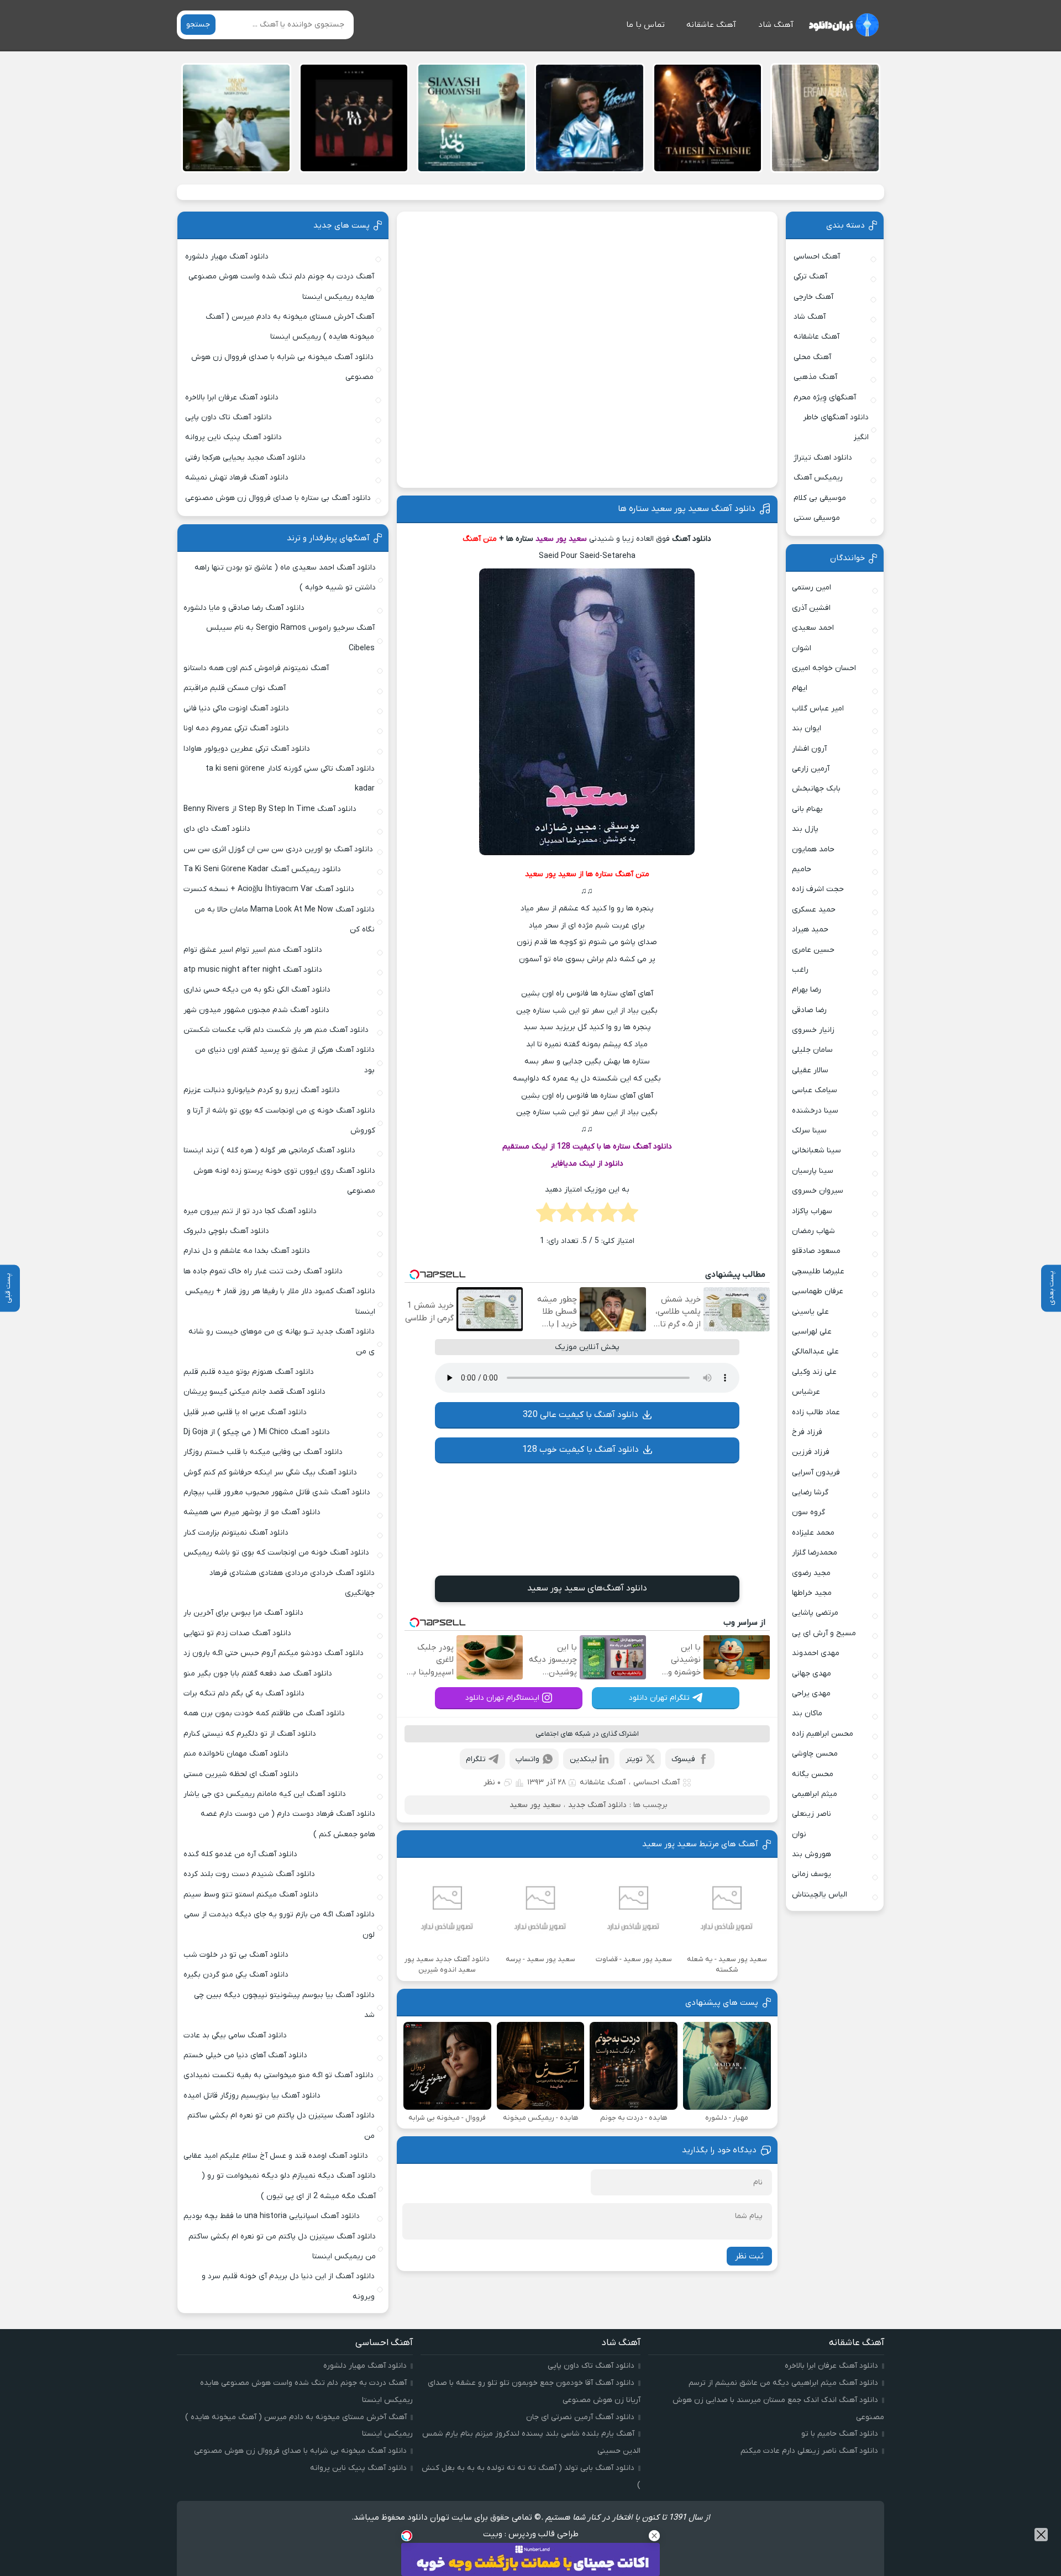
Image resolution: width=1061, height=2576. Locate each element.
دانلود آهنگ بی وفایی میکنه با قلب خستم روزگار (263, 1452)
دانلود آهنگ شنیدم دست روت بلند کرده (249, 1874)
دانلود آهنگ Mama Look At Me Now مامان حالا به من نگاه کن (285, 920)
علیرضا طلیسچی (818, 1271)
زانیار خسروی (813, 1030)
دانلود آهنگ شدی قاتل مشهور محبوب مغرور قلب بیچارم (277, 1492)
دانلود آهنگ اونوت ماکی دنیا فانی (236, 708)
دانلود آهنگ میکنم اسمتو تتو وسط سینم (251, 1895)
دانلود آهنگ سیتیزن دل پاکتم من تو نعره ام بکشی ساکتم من (281, 2125)
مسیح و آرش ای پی (824, 1633)
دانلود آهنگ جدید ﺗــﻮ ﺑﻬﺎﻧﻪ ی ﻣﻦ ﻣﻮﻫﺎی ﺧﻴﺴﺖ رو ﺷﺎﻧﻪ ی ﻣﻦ (282, 1342)
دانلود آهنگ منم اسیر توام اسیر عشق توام (253, 950)
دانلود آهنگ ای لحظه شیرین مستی (241, 1774)
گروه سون (808, 1512)
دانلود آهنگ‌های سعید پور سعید (587, 1588)
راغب (800, 970)
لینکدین (583, 1759)
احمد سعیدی (813, 628)
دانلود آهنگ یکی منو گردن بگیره (236, 1975)
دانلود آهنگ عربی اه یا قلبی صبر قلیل (245, 1412)
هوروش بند (811, 1854)
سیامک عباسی (815, 1090)
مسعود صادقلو (816, 1251)
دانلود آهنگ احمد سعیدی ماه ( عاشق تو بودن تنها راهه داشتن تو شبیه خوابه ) (285, 578)
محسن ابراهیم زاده (823, 1734)
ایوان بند (807, 728)
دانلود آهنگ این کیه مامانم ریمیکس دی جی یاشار (265, 1794)
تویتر (634, 1759)
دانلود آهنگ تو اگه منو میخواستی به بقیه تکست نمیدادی (279, 2075)
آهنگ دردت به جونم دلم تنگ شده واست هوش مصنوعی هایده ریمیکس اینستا (281, 286)
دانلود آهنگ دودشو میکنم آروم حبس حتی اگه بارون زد (274, 1653)
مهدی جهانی (811, 1674)
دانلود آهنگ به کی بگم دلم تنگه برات (244, 1693)
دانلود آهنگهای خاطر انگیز (836, 427)
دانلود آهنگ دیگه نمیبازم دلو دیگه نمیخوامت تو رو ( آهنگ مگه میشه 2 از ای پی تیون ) (289, 2186)
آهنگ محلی (812, 357)
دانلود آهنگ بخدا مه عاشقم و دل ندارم (247, 1251)
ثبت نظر (749, 2256)
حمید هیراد (810, 929)
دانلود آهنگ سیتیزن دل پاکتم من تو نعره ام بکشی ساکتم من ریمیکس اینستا (282, 2246)
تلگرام (476, 1759)
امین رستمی (811, 588)
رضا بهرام (807, 990)
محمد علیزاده (813, 1533)
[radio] (628, 1216)
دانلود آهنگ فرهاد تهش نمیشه (237, 478)
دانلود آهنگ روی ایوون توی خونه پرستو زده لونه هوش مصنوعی (284, 1181)
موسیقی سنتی (817, 518)
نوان (799, 1834)
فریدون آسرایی (816, 1473)
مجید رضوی (811, 1573)
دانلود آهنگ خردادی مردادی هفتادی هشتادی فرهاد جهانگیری (292, 1583)
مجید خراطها (812, 1593)
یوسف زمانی (811, 1874)
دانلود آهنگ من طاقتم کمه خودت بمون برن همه (264, 1713)
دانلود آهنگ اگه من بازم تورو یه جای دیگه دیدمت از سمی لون (279, 1924)
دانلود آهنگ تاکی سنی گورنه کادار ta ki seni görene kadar (290, 779)
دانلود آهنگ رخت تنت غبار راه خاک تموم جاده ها (263, 1271)
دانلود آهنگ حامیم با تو (840, 2434)
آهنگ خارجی (813, 297)
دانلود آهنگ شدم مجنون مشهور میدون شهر (256, 1010)
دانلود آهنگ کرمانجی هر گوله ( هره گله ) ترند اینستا (269, 1150)
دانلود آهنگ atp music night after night (253, 970)
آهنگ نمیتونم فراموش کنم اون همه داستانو (256, 668)
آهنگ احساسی (656, 1782)
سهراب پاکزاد (812, 1211)
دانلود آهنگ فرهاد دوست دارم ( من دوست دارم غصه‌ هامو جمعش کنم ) (288, 1824)
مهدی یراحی (811, 1693)
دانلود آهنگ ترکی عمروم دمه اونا (236, 728)
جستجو (198, 25)
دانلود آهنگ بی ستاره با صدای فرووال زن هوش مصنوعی (278, 498)
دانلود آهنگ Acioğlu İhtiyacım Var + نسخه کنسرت (269, 889)
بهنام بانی (807, 809)
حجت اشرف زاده (818, 889)
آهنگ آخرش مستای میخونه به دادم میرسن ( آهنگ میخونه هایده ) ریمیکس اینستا (290, 327)
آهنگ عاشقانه (711, 25)
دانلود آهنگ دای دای (217, 829)
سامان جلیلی (812, 1050)
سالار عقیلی (810, 1070)
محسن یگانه (813, 1774)
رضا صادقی (809, 1010)
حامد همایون (813, 849)
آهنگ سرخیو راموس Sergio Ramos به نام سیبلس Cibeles (290, 638)
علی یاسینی (810, 1312)
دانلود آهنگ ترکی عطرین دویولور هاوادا (247, 749)
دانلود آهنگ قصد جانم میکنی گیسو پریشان (254, 1392)
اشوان (802, 648)
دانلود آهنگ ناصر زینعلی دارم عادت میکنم (809, 2451)
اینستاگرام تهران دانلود (502, 1698)
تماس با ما (645, 25)
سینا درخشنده (815, 1111)
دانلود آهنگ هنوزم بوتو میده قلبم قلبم (249, 1372)
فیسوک (683, 1759)
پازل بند (805, 829)
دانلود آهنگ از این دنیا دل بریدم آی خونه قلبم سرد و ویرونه (288, 2286)
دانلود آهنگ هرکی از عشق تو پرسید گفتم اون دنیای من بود (285, 1060)
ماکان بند (807, 1713)
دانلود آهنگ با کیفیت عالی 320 (581, 1415)
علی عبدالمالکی (815, 1352)
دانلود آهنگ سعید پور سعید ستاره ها (687, 509)
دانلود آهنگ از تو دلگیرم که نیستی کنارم (250, 1734)
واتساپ (527, 1759)
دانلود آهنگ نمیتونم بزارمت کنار (236, 1533)
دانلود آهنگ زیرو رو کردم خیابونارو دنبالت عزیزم (262, 1090)
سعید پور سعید (535, 1805)
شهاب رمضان (813, 1231)
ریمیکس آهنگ (818, 478)
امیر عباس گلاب (818, 708)
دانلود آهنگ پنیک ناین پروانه (233, 437)
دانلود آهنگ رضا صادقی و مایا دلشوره (244, 608)
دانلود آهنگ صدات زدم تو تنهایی (237, 1633)
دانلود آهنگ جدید (597, 1805)
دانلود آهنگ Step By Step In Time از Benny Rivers (270, 809)
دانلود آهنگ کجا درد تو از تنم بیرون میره (250, 1211)
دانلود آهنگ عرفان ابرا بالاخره (232, 397)
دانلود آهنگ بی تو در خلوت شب (236, 1955)
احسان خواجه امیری (824, 668)
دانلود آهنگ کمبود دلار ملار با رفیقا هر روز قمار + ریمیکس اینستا (280, 1301)
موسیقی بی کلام (820, 498)
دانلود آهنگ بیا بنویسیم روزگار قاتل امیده (252, 2096)
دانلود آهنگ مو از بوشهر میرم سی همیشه (252, 1512)
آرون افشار (809, 749)
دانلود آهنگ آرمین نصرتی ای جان (580, 2417)
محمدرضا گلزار (815, 1553)
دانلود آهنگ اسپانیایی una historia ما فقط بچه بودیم (272, 2216)
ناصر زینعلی (811, 1814)
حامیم (802, 869)
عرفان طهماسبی (818, 1291)
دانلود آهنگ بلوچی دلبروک (226, 1231)
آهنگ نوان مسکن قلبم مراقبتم (235, 688)
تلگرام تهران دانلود (659, 1698)
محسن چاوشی (815, 1754)
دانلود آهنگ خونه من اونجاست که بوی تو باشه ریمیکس (276, 1553)
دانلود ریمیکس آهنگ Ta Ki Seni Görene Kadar (262, 869)
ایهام (800, 688)
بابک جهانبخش (816, 789)
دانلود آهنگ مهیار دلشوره (227, 257)
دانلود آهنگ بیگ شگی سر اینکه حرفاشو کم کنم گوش (270, 1473)
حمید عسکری (814, 910)
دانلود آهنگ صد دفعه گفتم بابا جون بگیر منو (258, 1674)
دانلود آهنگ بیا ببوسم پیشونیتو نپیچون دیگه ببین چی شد (284, 2005)
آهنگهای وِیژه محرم (825, 397)
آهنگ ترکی (810, 276)
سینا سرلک (809, 1131)
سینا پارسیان (813, 1171)
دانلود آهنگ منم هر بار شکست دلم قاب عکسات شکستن (276, 1030)
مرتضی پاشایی (815, 1613)
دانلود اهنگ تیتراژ (823, 458)
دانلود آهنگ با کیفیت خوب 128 (581, 1450)
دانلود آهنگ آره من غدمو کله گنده (240, 1854)
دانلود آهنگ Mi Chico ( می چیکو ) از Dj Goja (257, 1432)
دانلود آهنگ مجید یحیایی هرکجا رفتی (245, 458)
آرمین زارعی (811, 769)
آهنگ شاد (776, 25)
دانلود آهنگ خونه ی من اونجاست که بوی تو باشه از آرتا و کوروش (281, 1121)
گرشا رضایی (810, 1492)
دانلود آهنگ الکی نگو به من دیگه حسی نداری (257, 990)
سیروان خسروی (818, 1191)
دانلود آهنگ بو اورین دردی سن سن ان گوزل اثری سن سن (278, 849)
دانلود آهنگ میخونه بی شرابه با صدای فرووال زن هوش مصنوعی (282, 367)
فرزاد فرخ (807, 1432)
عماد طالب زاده (816, 1412)
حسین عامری (813, 950)
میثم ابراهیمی (815, 1794)
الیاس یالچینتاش (820, 1895)
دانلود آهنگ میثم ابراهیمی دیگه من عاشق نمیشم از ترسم (783, 2383)
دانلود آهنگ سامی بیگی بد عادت (235, 2035)
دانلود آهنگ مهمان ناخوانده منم (236, 1754)
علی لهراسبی (812, 1332)
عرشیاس (806, 1392)
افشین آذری (811, 608)
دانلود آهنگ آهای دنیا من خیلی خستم (245, 2055)
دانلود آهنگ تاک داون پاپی (229, 417)
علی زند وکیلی (814, 1372)
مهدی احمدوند (816, 1653)
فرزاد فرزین (811, 1452)
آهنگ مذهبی (815, 377)
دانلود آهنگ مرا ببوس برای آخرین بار (243, 1613)
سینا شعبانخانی (816, 1150)
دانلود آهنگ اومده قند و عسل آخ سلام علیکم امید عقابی (276, 2156)
